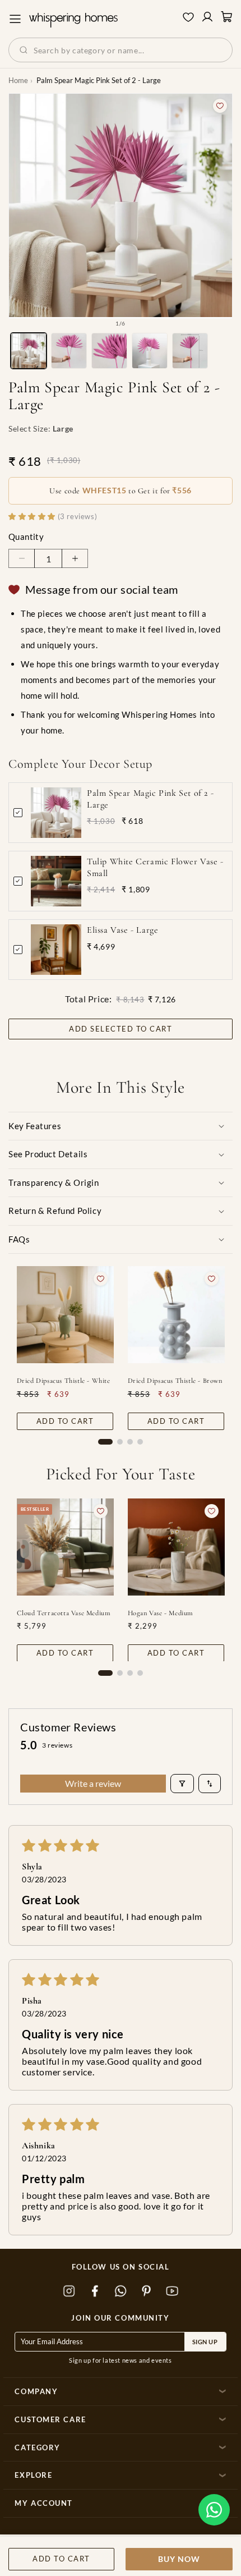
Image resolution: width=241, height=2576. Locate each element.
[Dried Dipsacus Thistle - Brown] (176, 1315)
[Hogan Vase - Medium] (176, 1547)
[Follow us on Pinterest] (146, 2291)
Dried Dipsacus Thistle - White (64, 1381)
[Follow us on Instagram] (69, 2291)
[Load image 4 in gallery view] (150, 351)
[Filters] (182, 1784)
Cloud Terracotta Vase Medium (64, 1612)
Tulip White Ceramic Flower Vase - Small (155, 867)
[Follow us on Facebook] (95, 2291)
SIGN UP (205, 2342)
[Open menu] (15, 19)
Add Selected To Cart (121, 1029)
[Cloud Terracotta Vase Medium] (65, 1547)
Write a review (93, 1783)
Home (18, 80)
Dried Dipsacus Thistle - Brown (175, 1381)
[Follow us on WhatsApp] (121, 2291)
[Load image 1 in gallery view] (29, 351)
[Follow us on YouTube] (172, 2291)
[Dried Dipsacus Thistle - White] (65, 1315)
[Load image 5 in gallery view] (190, 351)
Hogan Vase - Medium (161, 1612)
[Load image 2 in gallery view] (69, 351)
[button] (214, 2510)
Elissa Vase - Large (122, 930)
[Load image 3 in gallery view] (109, 351)
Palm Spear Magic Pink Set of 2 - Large (150, 799)
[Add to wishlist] (220, 106)
